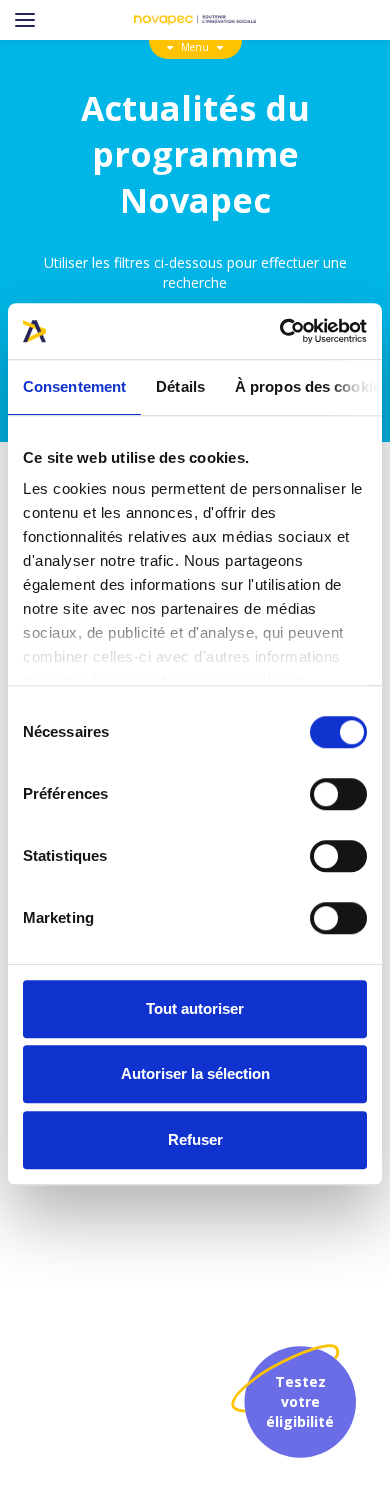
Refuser (195, 1139)
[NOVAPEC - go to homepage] (195, 20)
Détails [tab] (180, 386)
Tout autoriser (195, 1008)
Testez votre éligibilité (300, 1401)
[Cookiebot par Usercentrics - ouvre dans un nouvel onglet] (280, 331)
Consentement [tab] (74, 386)
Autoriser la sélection (195, 1073)
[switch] (338, 794)
